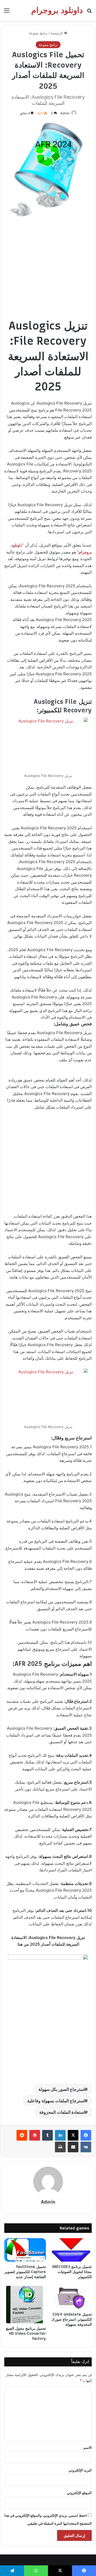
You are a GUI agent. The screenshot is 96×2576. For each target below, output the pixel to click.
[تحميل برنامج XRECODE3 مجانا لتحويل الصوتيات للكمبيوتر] (71, 2250)
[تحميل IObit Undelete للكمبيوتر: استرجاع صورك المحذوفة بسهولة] (71, 2298)
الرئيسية (57, 33)
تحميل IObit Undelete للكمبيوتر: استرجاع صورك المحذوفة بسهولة (72, 2319)
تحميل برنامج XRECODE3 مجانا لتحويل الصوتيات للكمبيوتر (72, 2272)
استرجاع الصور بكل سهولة (62, 2089)
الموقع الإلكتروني (79, 2493)
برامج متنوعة (38, 33)
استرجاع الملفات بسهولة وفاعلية (56, 2101)
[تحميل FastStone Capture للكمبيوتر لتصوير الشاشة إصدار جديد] (25, 2250)
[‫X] (73, 2135)
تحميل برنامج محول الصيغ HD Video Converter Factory (26, 2334)
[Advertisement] (48, 270)
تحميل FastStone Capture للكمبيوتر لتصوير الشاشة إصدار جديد (25, 2272)
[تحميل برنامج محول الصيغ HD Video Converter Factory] (25, 2305)
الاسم (88, 2448)
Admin (65, 113)
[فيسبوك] (86, 2135)
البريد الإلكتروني (80, 2470)
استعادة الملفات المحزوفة (62, 2112)
